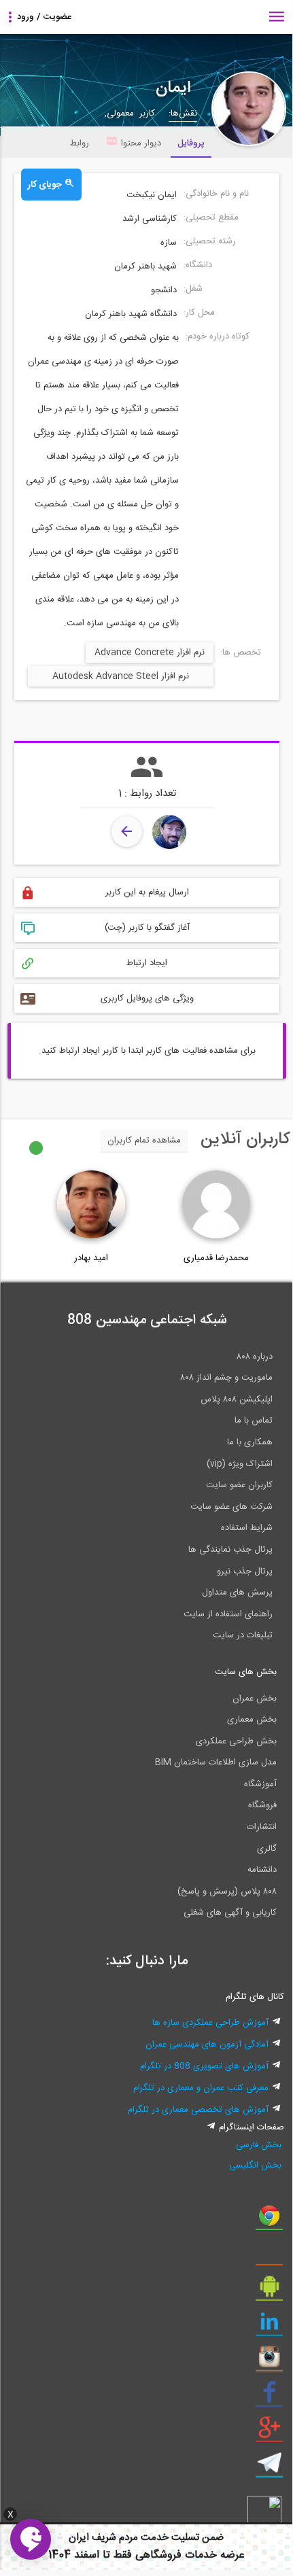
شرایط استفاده (247, 1528)
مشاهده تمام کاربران (144, 1141)
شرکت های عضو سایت (231, 1507)
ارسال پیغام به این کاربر (147, 892)
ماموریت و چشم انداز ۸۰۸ (226, 1378)
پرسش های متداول (237, 1592)
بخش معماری (252, 1720)
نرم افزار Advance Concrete (150, 652)
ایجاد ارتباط (147, 963)
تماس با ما (254, 1421)
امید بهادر (91, 1258)
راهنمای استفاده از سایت (228, 1614)
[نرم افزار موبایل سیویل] (269, 2291)
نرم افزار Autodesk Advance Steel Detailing (121, 678)
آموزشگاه (260, 1784)
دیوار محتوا (141, 143)
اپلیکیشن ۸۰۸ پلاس (237, 1399)
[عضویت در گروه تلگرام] (269, 2468)
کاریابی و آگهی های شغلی (230, 1913)
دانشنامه (262, 1870)
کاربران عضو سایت (239, 1485)
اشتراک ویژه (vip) (240, 1464)
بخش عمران (255, 1699)
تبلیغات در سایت (243, 1635)
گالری (267, 1849)
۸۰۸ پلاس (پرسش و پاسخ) (227, 1892)
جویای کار (46, 185)
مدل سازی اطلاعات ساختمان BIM (216, 1762)
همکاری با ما (250, 1442)
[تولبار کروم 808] (269, 2221)
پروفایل (191, 143)
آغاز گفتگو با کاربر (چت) (147, 928)
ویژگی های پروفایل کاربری (147, 998)
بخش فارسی (259, 2145)
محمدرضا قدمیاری (216, 1258)
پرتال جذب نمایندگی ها (230, 1550)
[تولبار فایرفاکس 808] (269, 2256)
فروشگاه (262, 1805)
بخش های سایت (246, 1672)
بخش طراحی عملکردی (236, 1741)
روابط (80, 143)
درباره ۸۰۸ (255, 1357)
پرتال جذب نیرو (245, 1571)
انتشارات (262, 1827)
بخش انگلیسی (255, 2165)
